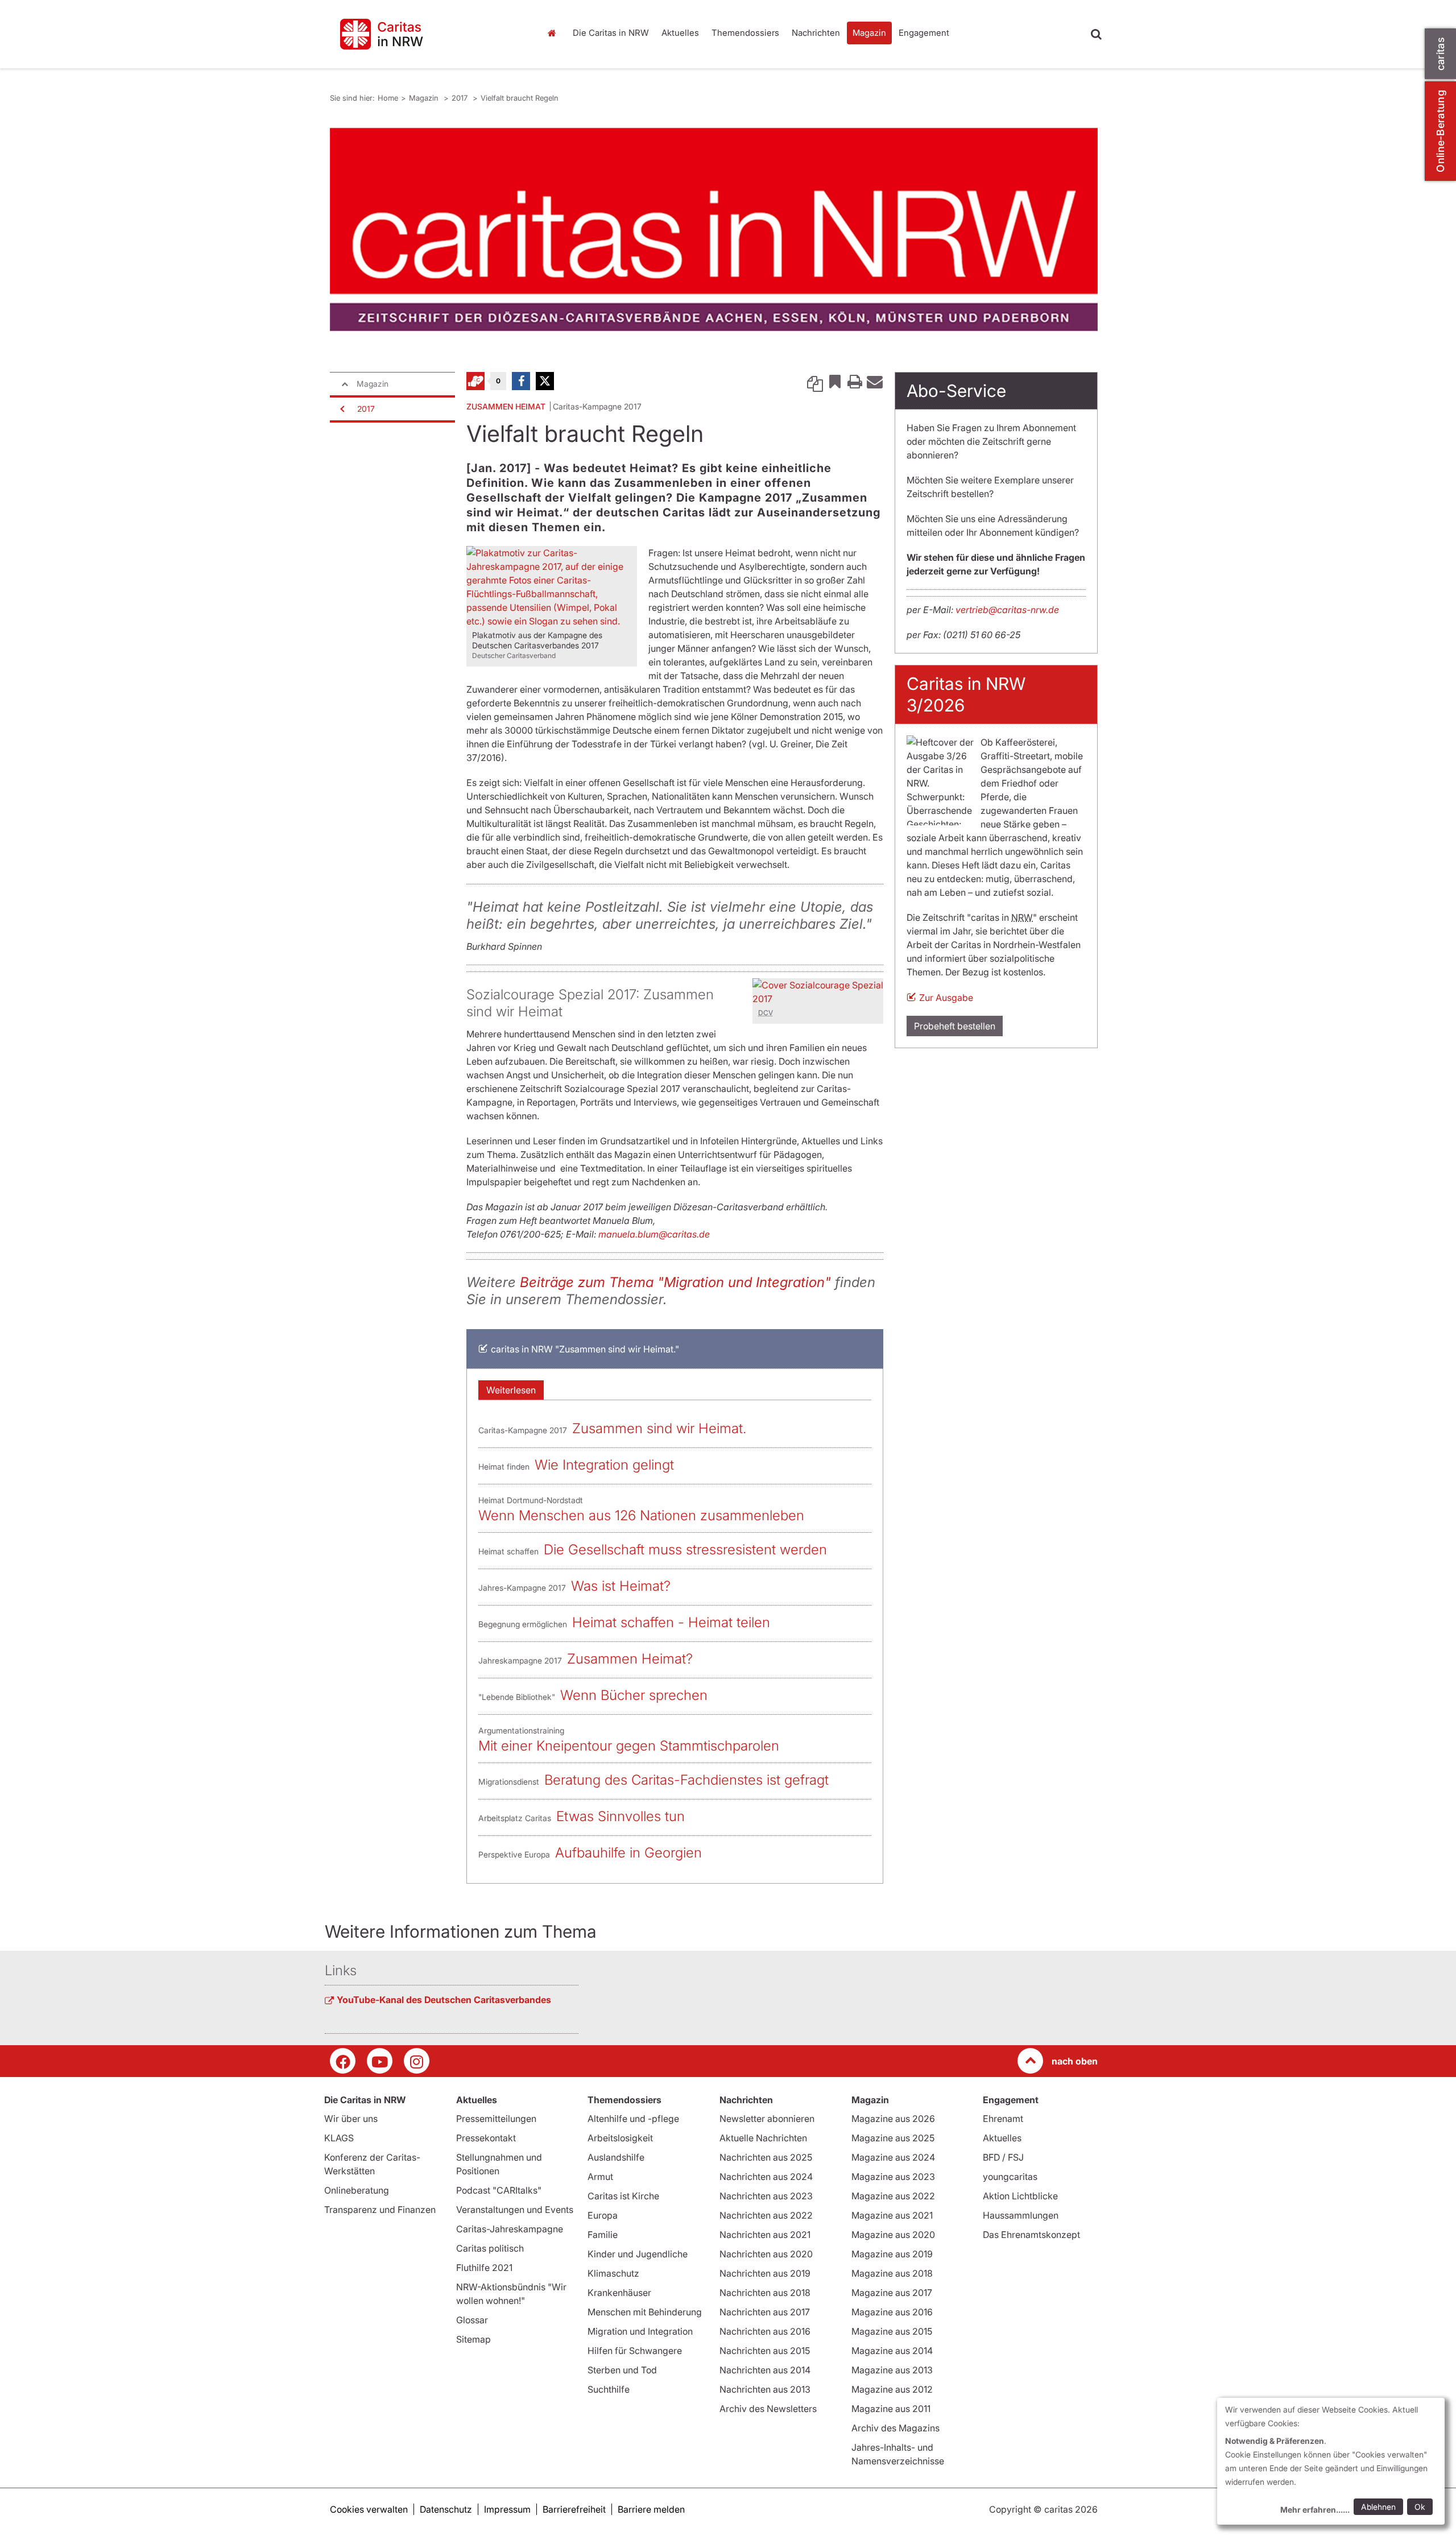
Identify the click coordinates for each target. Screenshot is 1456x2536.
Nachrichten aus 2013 (765, 2389)
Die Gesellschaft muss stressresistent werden (685, 1550)
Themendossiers (745, 33)
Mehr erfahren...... (1315, 2510)
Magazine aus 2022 (893, 2196)
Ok (1420, 2507)
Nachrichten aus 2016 (765, 2331)
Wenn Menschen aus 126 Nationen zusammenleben (641, 1515)
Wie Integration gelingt (604, 1465)
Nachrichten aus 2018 (765, 2293)
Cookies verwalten (369, 2509)
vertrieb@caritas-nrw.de (1007, 610)
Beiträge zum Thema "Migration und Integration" (675, 1282)
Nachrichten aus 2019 (765, 2273)
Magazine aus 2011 (891, 2409)
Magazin (869, 33)
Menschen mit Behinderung (645, 2312)
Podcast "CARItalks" (499, 2190)
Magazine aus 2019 (892, 2254)
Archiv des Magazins (895, 2428)
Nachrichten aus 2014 (765, 2370)
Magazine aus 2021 (892, 2215)
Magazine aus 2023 (893, 2177)
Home (555, 33)
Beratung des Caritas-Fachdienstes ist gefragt (686, 1780)
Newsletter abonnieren (767, 2119)
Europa (603, 2215)
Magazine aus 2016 (892, 2312)
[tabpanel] (714, 230)
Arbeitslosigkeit (620, 2138)
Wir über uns (351, 2119)
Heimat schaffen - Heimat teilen (671, 1622)
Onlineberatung (357, 2190)
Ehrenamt (1003, 2119)
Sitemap (473, 2339)
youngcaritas (1010, 2177)
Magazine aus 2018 (892, 2273)
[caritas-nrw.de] (427, 34)
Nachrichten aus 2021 (765, 2235)
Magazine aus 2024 (893, 2157)
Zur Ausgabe (946, 998)
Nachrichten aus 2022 (766, 2215)
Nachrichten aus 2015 (765, 2351)
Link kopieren (815, 381)
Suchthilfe (609, 2389)
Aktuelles (680, 33)
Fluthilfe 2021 (484, 2268)
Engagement (924, 33)
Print (855, 381)
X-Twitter (545, 381)
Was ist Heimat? (621, 1586)
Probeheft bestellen (955, 1026)
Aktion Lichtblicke (1020, 2196)
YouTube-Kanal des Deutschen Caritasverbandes (444, 2000)
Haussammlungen (1021, 2215)
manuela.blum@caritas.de (654, 1234)
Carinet (475, 381)
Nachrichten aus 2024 (766, 2177)
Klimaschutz (613, 2273)
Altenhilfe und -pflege (633, 2119)
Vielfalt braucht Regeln (520, 98)
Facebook (521, 381)
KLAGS (339, 2138)
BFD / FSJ (1003, 2157)
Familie (603, 2235)
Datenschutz (446, 2509)
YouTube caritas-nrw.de (380, 2061)
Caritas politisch (490, 2248)
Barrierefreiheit (574, 2509)
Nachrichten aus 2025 (766, 2157)
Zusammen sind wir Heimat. (659, 1428)
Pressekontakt (486, 2138)
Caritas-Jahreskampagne (510, 2229)
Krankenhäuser (619, 2293)
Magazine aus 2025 (893, 2138)
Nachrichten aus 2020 (766, 2254)
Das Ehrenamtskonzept (1031, 2235)
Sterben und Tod (622, 2370)
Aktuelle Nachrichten (763, 2138)
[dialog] (1331, 2461)
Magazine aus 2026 (893, 2119)
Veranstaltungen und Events (515, 2210)
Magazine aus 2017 (892, 2293)
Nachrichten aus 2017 (765, 2312)
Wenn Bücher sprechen (634, 1695)
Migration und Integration (640, 2331)
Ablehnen (1378, 2507)
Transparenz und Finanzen (380, 2210)
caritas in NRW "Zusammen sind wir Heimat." (585, 1349)
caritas (1440, 54)
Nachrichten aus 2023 (766, 2196)
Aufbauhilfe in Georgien (628, 1853)
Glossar (472, 2320)
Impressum (507, 2509)
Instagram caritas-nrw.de (417, 2061)
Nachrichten (816, 33)
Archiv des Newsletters (768, 2409)
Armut (600, 2177)
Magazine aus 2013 (892, 2370)
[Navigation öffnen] (341, 409)
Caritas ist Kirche (623, 2196)
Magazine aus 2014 (892, 2351)
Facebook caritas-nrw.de (343, 2061)
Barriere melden (651, 2509)
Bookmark (835, 381)
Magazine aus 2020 (893, 2235)
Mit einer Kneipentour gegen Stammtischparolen (629, 1746)
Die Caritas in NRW (611, 33)
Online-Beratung (1440, 131)
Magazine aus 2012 (892, 2389)
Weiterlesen (511, 1390)
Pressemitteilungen (496, 2119)
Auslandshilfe (616, 2157)
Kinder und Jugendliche (638, 2254)
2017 (461, 98)
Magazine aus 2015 (892, 2331)
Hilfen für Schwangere (635, 2351)
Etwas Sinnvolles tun (621, 1816)
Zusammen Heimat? (630, 1659)
